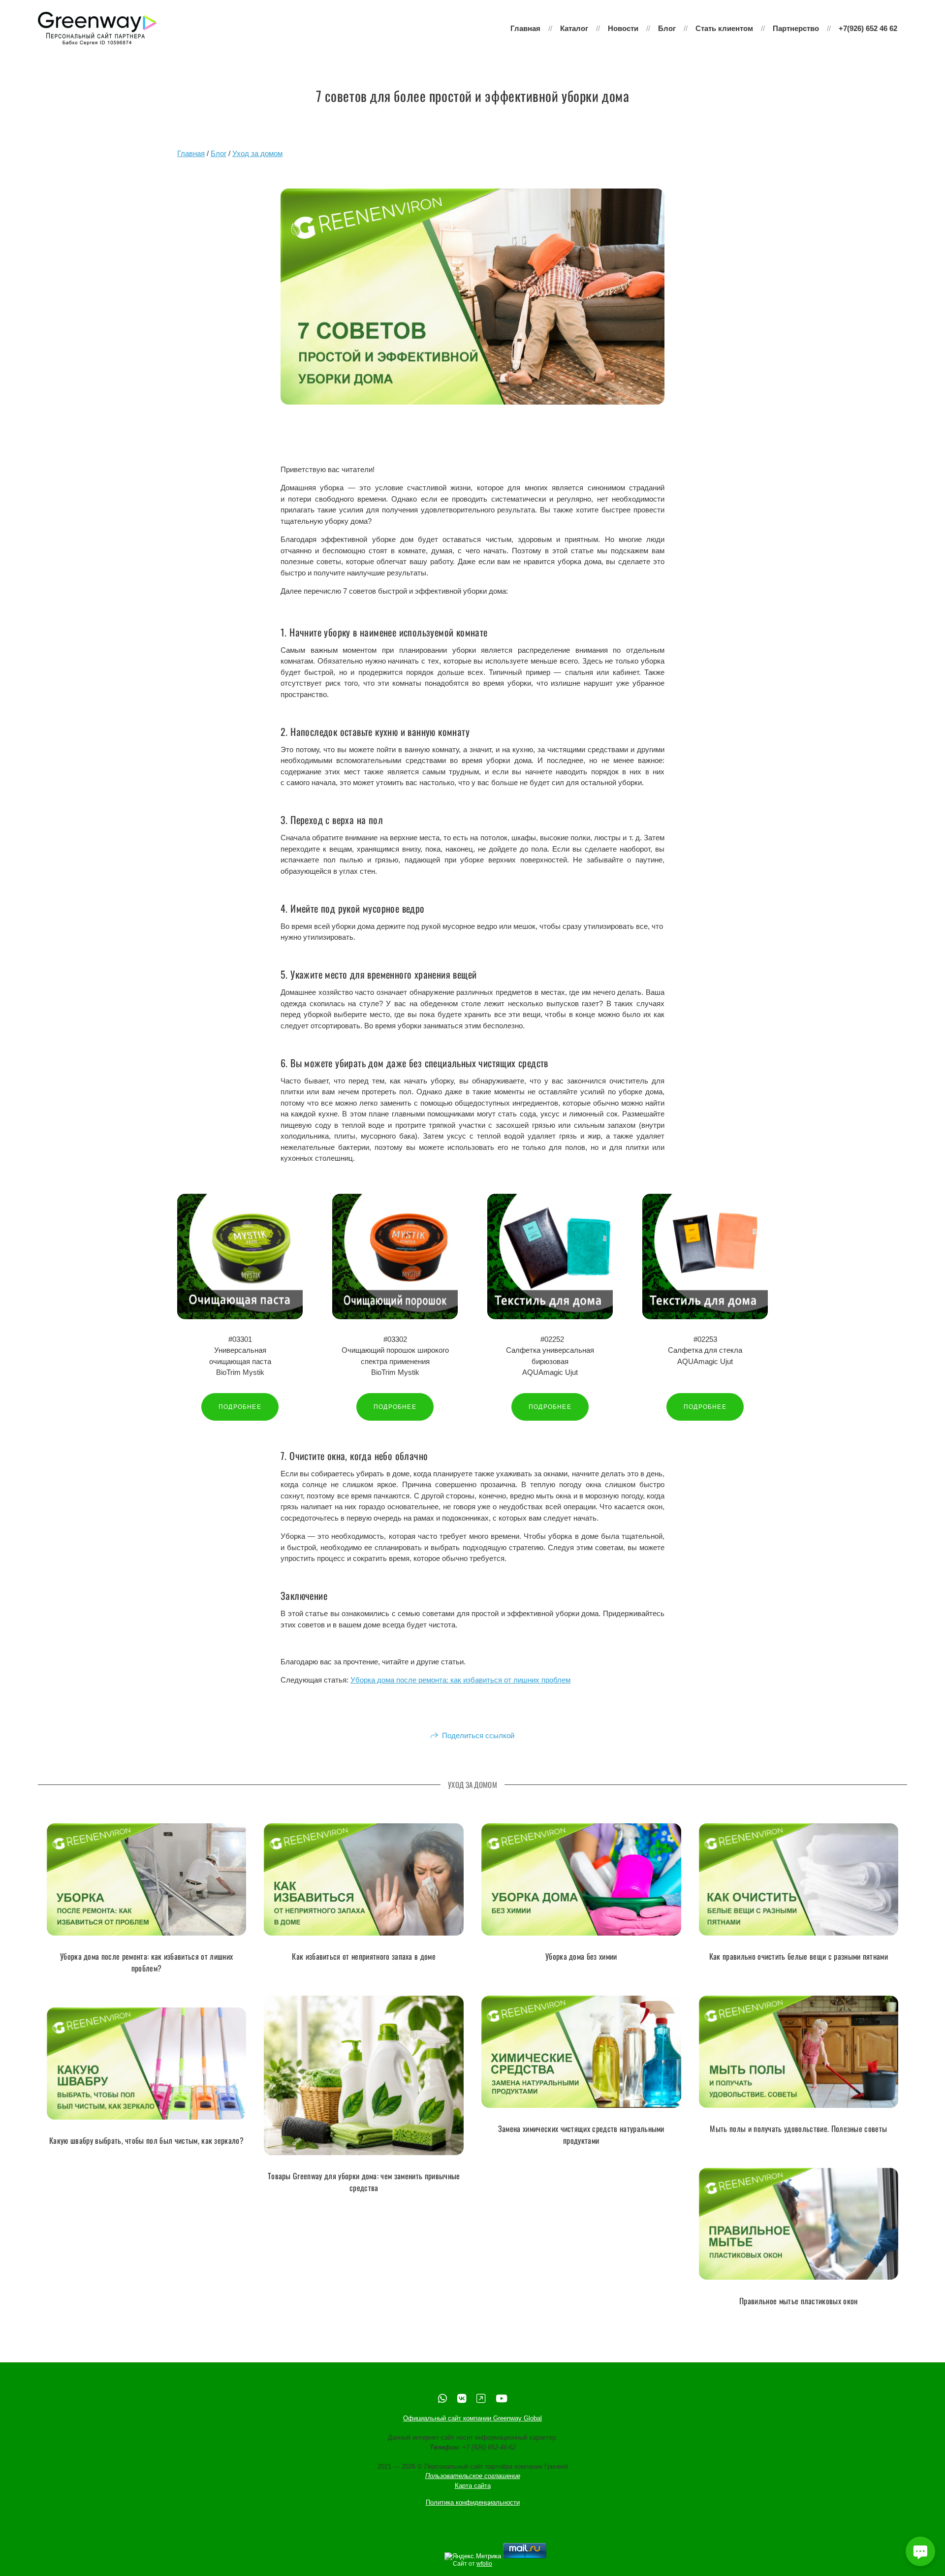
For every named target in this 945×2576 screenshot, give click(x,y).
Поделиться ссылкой (478, 1735)
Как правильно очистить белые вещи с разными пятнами (799, 1956)
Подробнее (240, 1407)
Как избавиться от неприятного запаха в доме (364, 1956)
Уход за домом (257, 153)
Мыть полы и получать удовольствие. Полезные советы (798, 2129)
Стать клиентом (724, 28)
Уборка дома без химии (581, 1956)
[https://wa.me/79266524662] (442, 2399)
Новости (623, 28)
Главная (525, 28)
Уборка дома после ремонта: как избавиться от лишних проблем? (146, 1962)
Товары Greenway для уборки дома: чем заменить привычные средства (364, 2182)
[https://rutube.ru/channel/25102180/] (481, 2399)
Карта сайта (473, 2486)
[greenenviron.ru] (97, 29)
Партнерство (796, 28)
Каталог (574, 28)
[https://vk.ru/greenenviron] (462, 2399)
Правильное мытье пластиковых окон (799, 2300)
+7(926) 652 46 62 (868, 28)
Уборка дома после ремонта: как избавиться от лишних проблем (460, 1680)
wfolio (484, 2564)
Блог (667, 28)
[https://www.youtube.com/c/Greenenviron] (502, 2399)
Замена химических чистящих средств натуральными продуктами (581, 2134)
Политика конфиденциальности (473, 2503)
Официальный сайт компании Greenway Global (472, 2419)
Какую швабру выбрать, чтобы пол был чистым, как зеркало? (146, 2140)
